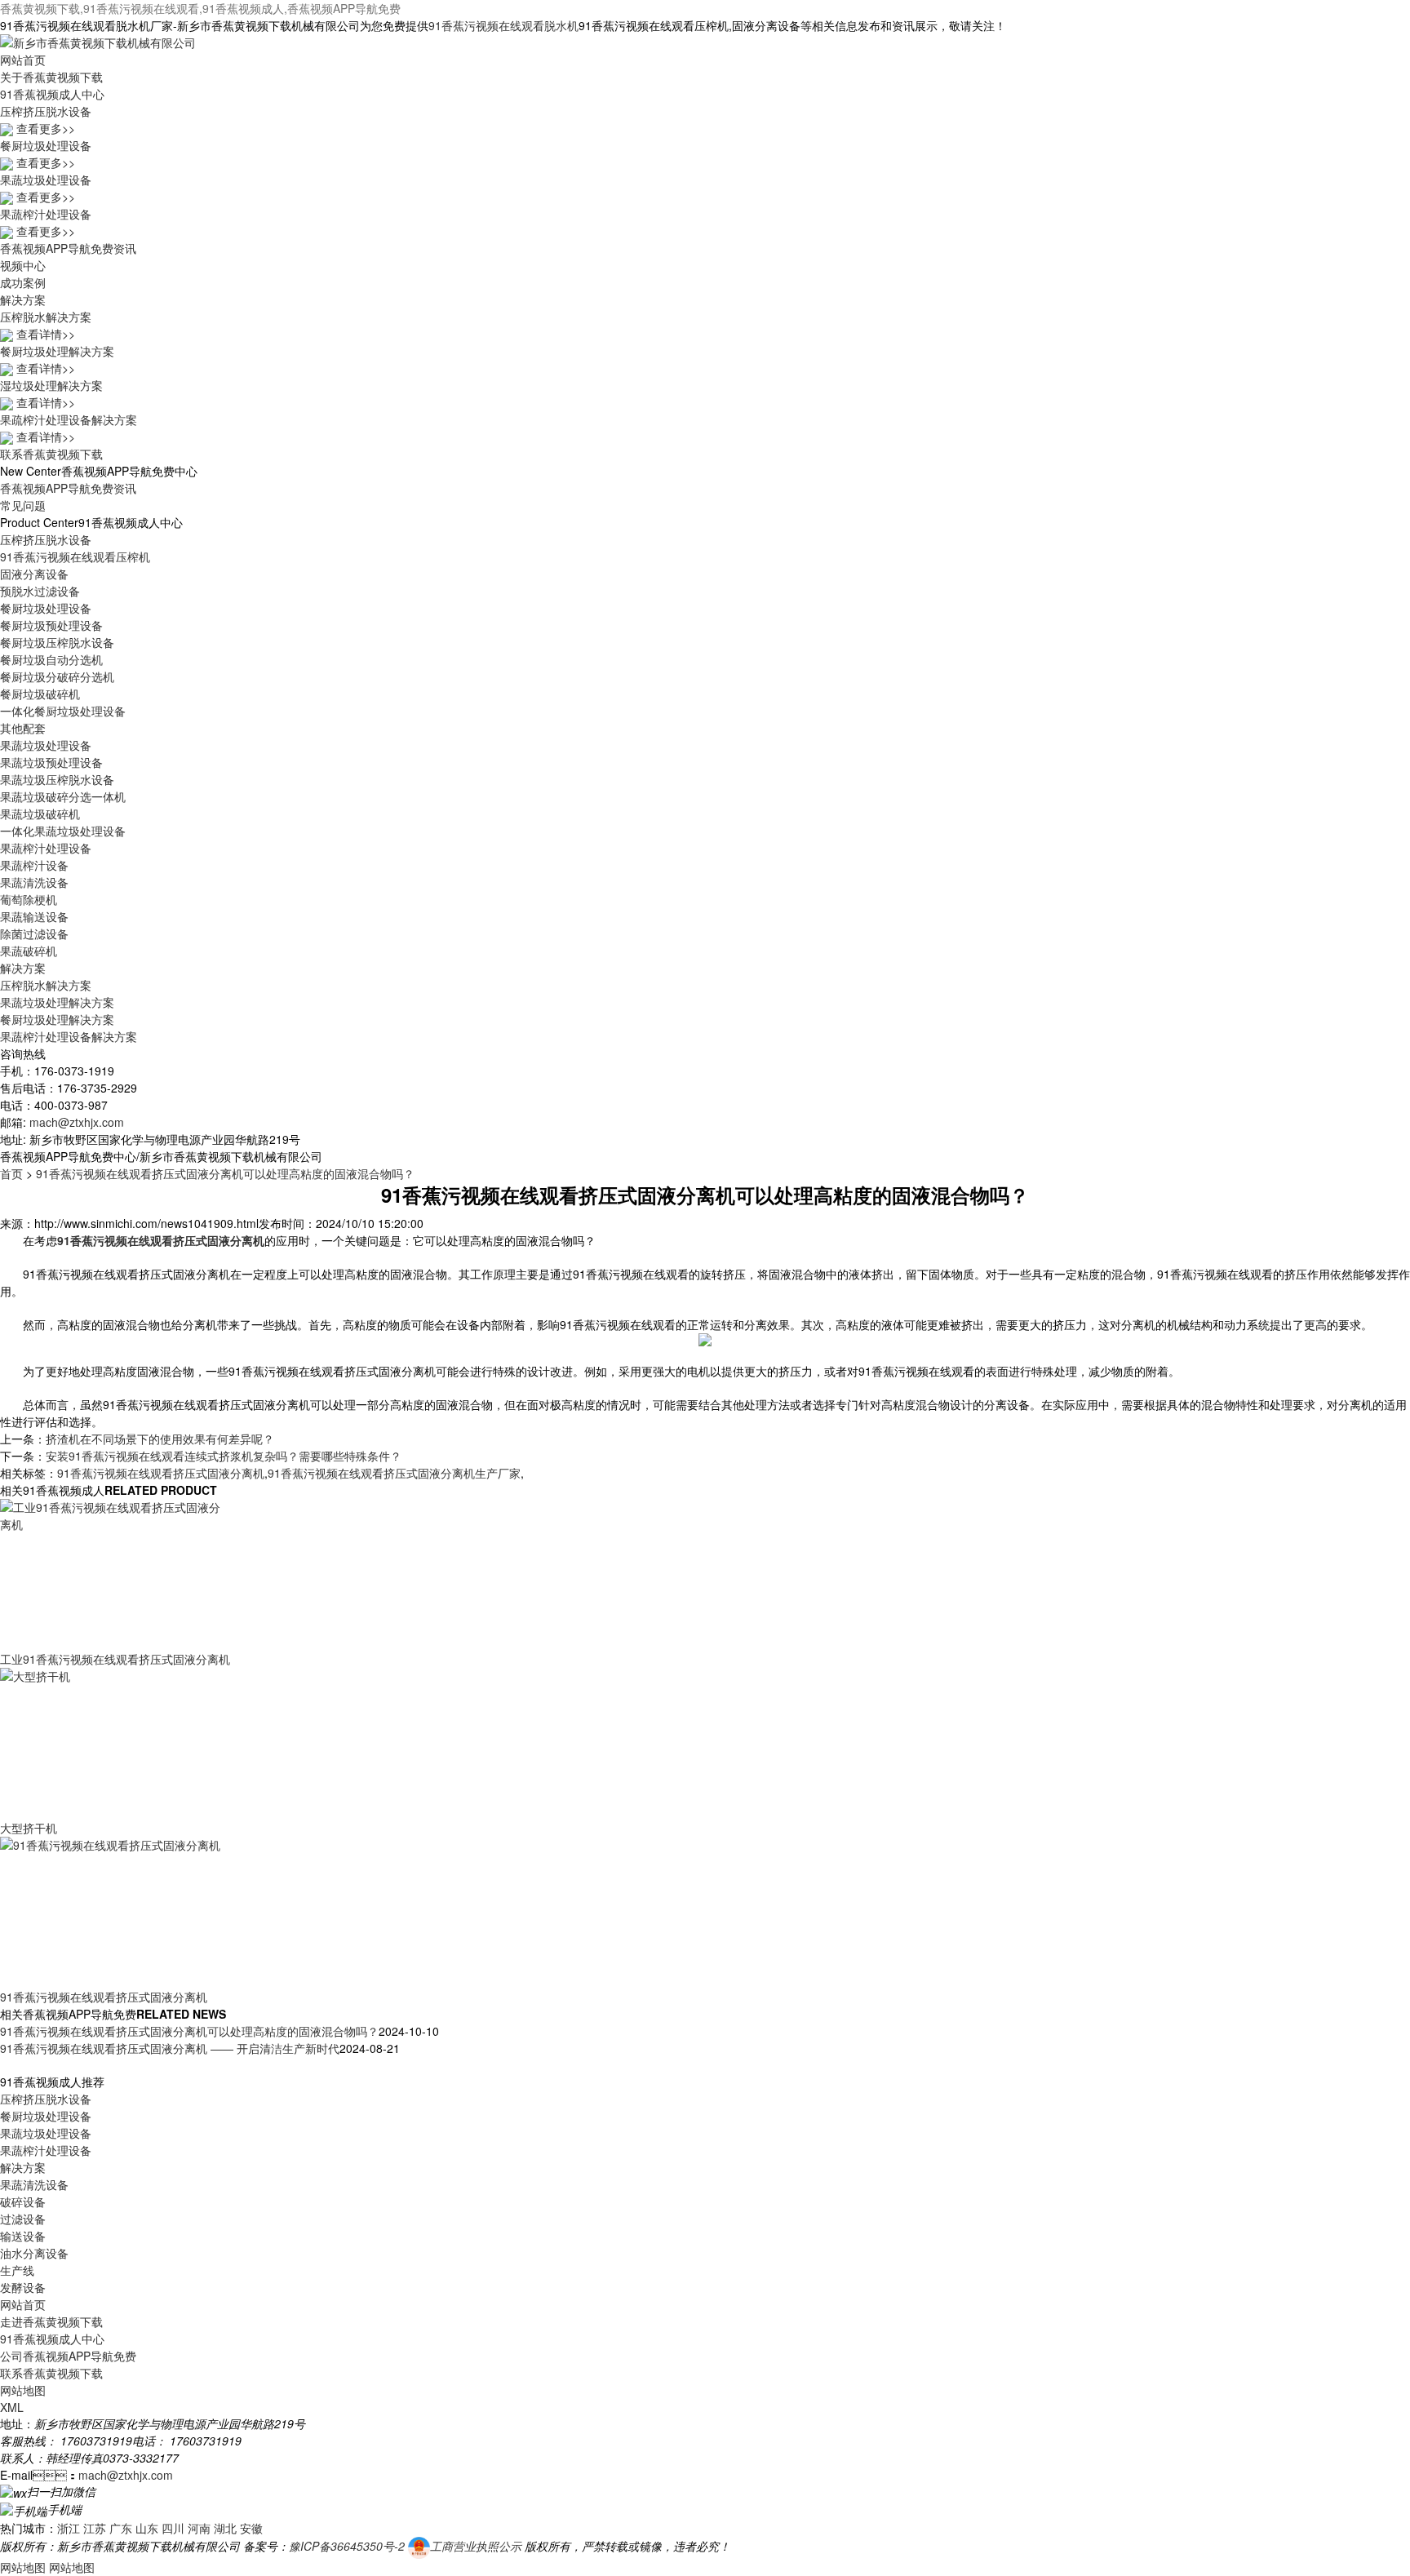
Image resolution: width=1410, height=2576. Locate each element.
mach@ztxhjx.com (77, 1122)
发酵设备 (23, 2287)
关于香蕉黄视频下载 (51, 77)
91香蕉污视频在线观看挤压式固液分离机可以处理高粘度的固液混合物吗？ (189, 2031)
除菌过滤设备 (34, 933)
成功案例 (23, 282)
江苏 (95, 2528)
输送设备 (23, 2236)
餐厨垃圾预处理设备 (51, 625)
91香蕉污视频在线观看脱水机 (503, 25)
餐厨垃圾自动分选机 (51, 659)
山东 (147, 2528)
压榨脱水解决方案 (46, 985)
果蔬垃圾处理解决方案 (57, 1002)
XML (12, 2407)
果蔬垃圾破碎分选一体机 (63, 796)
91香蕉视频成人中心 (52, 94)
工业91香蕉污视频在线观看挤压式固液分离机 (115, 1659)
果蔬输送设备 (34, 916)
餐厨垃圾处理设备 (46, 608)
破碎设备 (23, 2201)
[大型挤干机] (114, 1742)
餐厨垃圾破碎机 (40, 694)
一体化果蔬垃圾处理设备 (63, 831)
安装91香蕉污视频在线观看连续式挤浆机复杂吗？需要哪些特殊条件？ (224, 1456)
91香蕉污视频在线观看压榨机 (75, 556)
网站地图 (23, 2390)
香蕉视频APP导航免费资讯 (68, 248)
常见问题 (23, 505)
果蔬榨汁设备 (34, 865)
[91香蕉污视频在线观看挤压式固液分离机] (114, 1911)
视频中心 (23, 265)
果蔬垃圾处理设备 (46, 745)
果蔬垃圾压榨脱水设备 (57, 779)
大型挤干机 (29, 1828)
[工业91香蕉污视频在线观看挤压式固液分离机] (114, 1573)
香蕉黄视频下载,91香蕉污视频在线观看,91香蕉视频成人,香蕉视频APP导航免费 (200, 8)
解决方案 (23, 299)
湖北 (225, 2528)
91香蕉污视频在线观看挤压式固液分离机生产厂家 (394, 1473)
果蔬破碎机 (29, 951)
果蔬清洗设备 (34, 882)
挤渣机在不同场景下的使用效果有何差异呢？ (160, 1439)
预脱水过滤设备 (40, 591)
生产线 (17, 2270)
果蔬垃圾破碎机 (40, 814)
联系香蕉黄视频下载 (51, 454)
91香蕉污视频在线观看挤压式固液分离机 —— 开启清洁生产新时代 (170, 2048)
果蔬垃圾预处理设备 (51, 762)
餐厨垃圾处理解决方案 (57, 1019)
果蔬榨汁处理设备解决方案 (69, 1036)
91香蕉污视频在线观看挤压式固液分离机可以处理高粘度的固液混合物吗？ (225, 1173)
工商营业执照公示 (476, 2546)
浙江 (69, 2528)
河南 (199, 2528)
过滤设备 (23, 2219)
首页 (11, 1173)
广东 (121, 2528)
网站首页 (23, 60)
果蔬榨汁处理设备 (46, 848)
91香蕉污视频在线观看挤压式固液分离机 (161, 1473)
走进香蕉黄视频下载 (51, 2321)
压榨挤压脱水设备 (46, 539)
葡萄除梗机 (29, 899)
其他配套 (23, 728)
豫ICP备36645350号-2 (347, 2546)
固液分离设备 (34, 574)
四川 (173, 2528)
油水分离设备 (34, 2253)
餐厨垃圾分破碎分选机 (57, 676)
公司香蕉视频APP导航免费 (68, 2356)
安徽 (251, 2528)
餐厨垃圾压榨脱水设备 (57, 642)
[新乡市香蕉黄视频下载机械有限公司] (98, 41)
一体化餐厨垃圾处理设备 (63, 711)
